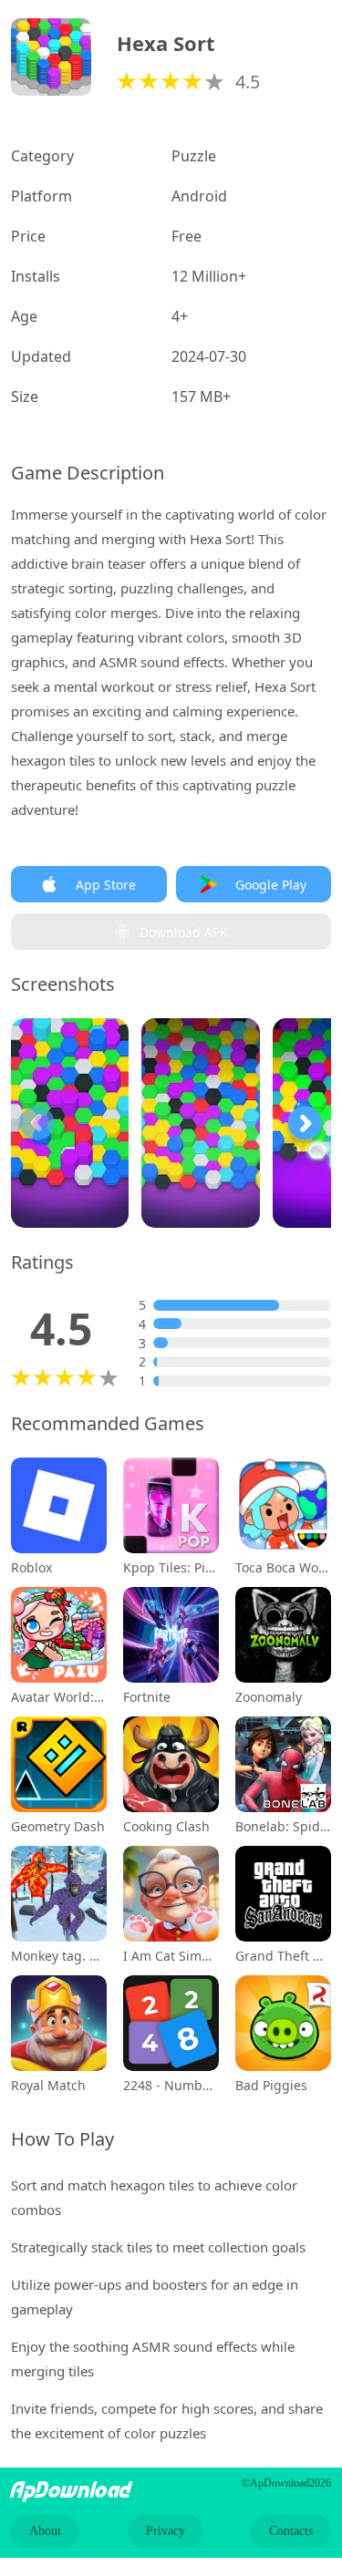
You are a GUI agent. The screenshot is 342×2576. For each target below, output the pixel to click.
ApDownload (71, 2490)
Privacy (166, 2531)
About (45, 2531)
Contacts (291, 2531)
